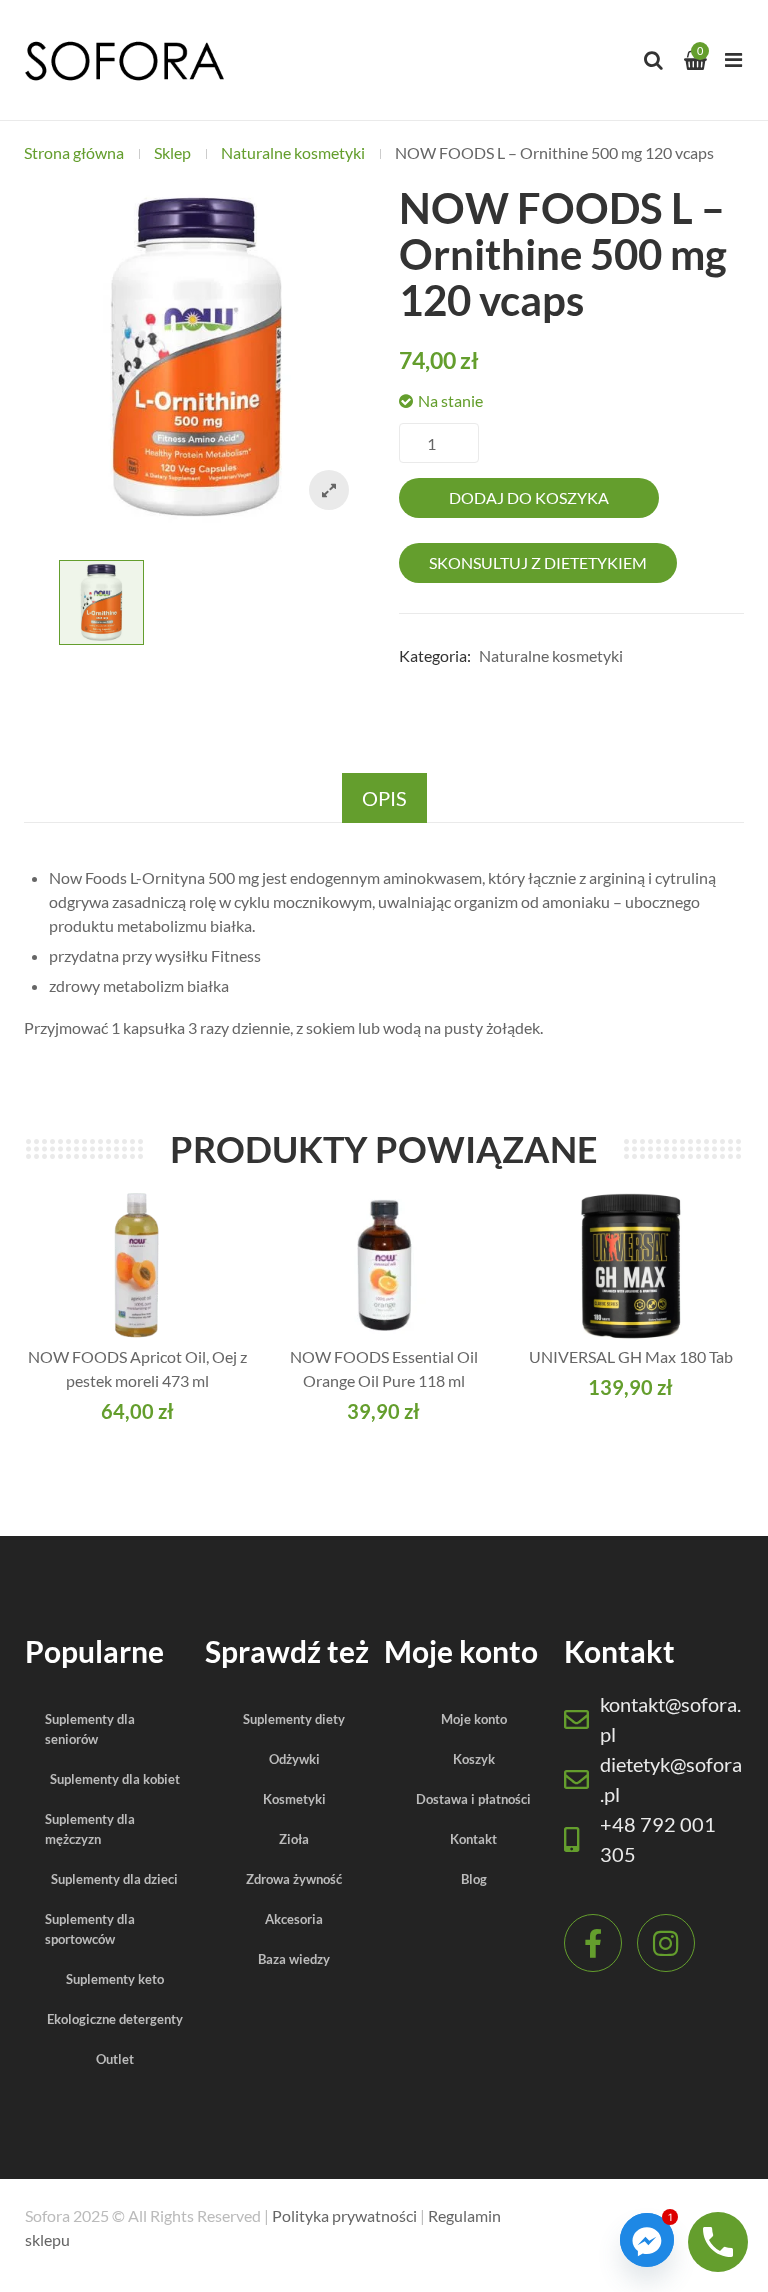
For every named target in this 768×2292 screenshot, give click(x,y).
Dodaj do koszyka (529, 497)
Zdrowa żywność (294, 1879)
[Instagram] (666, 1943)
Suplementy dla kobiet (115, 1779)
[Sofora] (124, 60)
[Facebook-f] (593, 1943)
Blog (474, 1879)
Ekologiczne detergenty (115, 2019)
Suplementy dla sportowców (90, 1929)
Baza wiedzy (294, 1959)
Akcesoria (294, 1919)
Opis (384, 798)
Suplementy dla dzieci (114, 1879)
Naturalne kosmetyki (293, 152)
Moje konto (474, 1719)
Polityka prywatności (344, 2215)
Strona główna (74, 152)
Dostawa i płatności (473, 1799)
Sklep (172, 152)
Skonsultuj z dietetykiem (538, 562)
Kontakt (473, 1839)
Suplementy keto (115, 1979)
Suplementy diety (294, 1719)
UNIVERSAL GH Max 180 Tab (631, 1356)
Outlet (115, 2059)
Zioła (294, 1839)
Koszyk (474, 1759)
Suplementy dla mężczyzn (90, 1829)
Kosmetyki (294, 1799)
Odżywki (294, 1759)
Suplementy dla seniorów (90, 1729)
